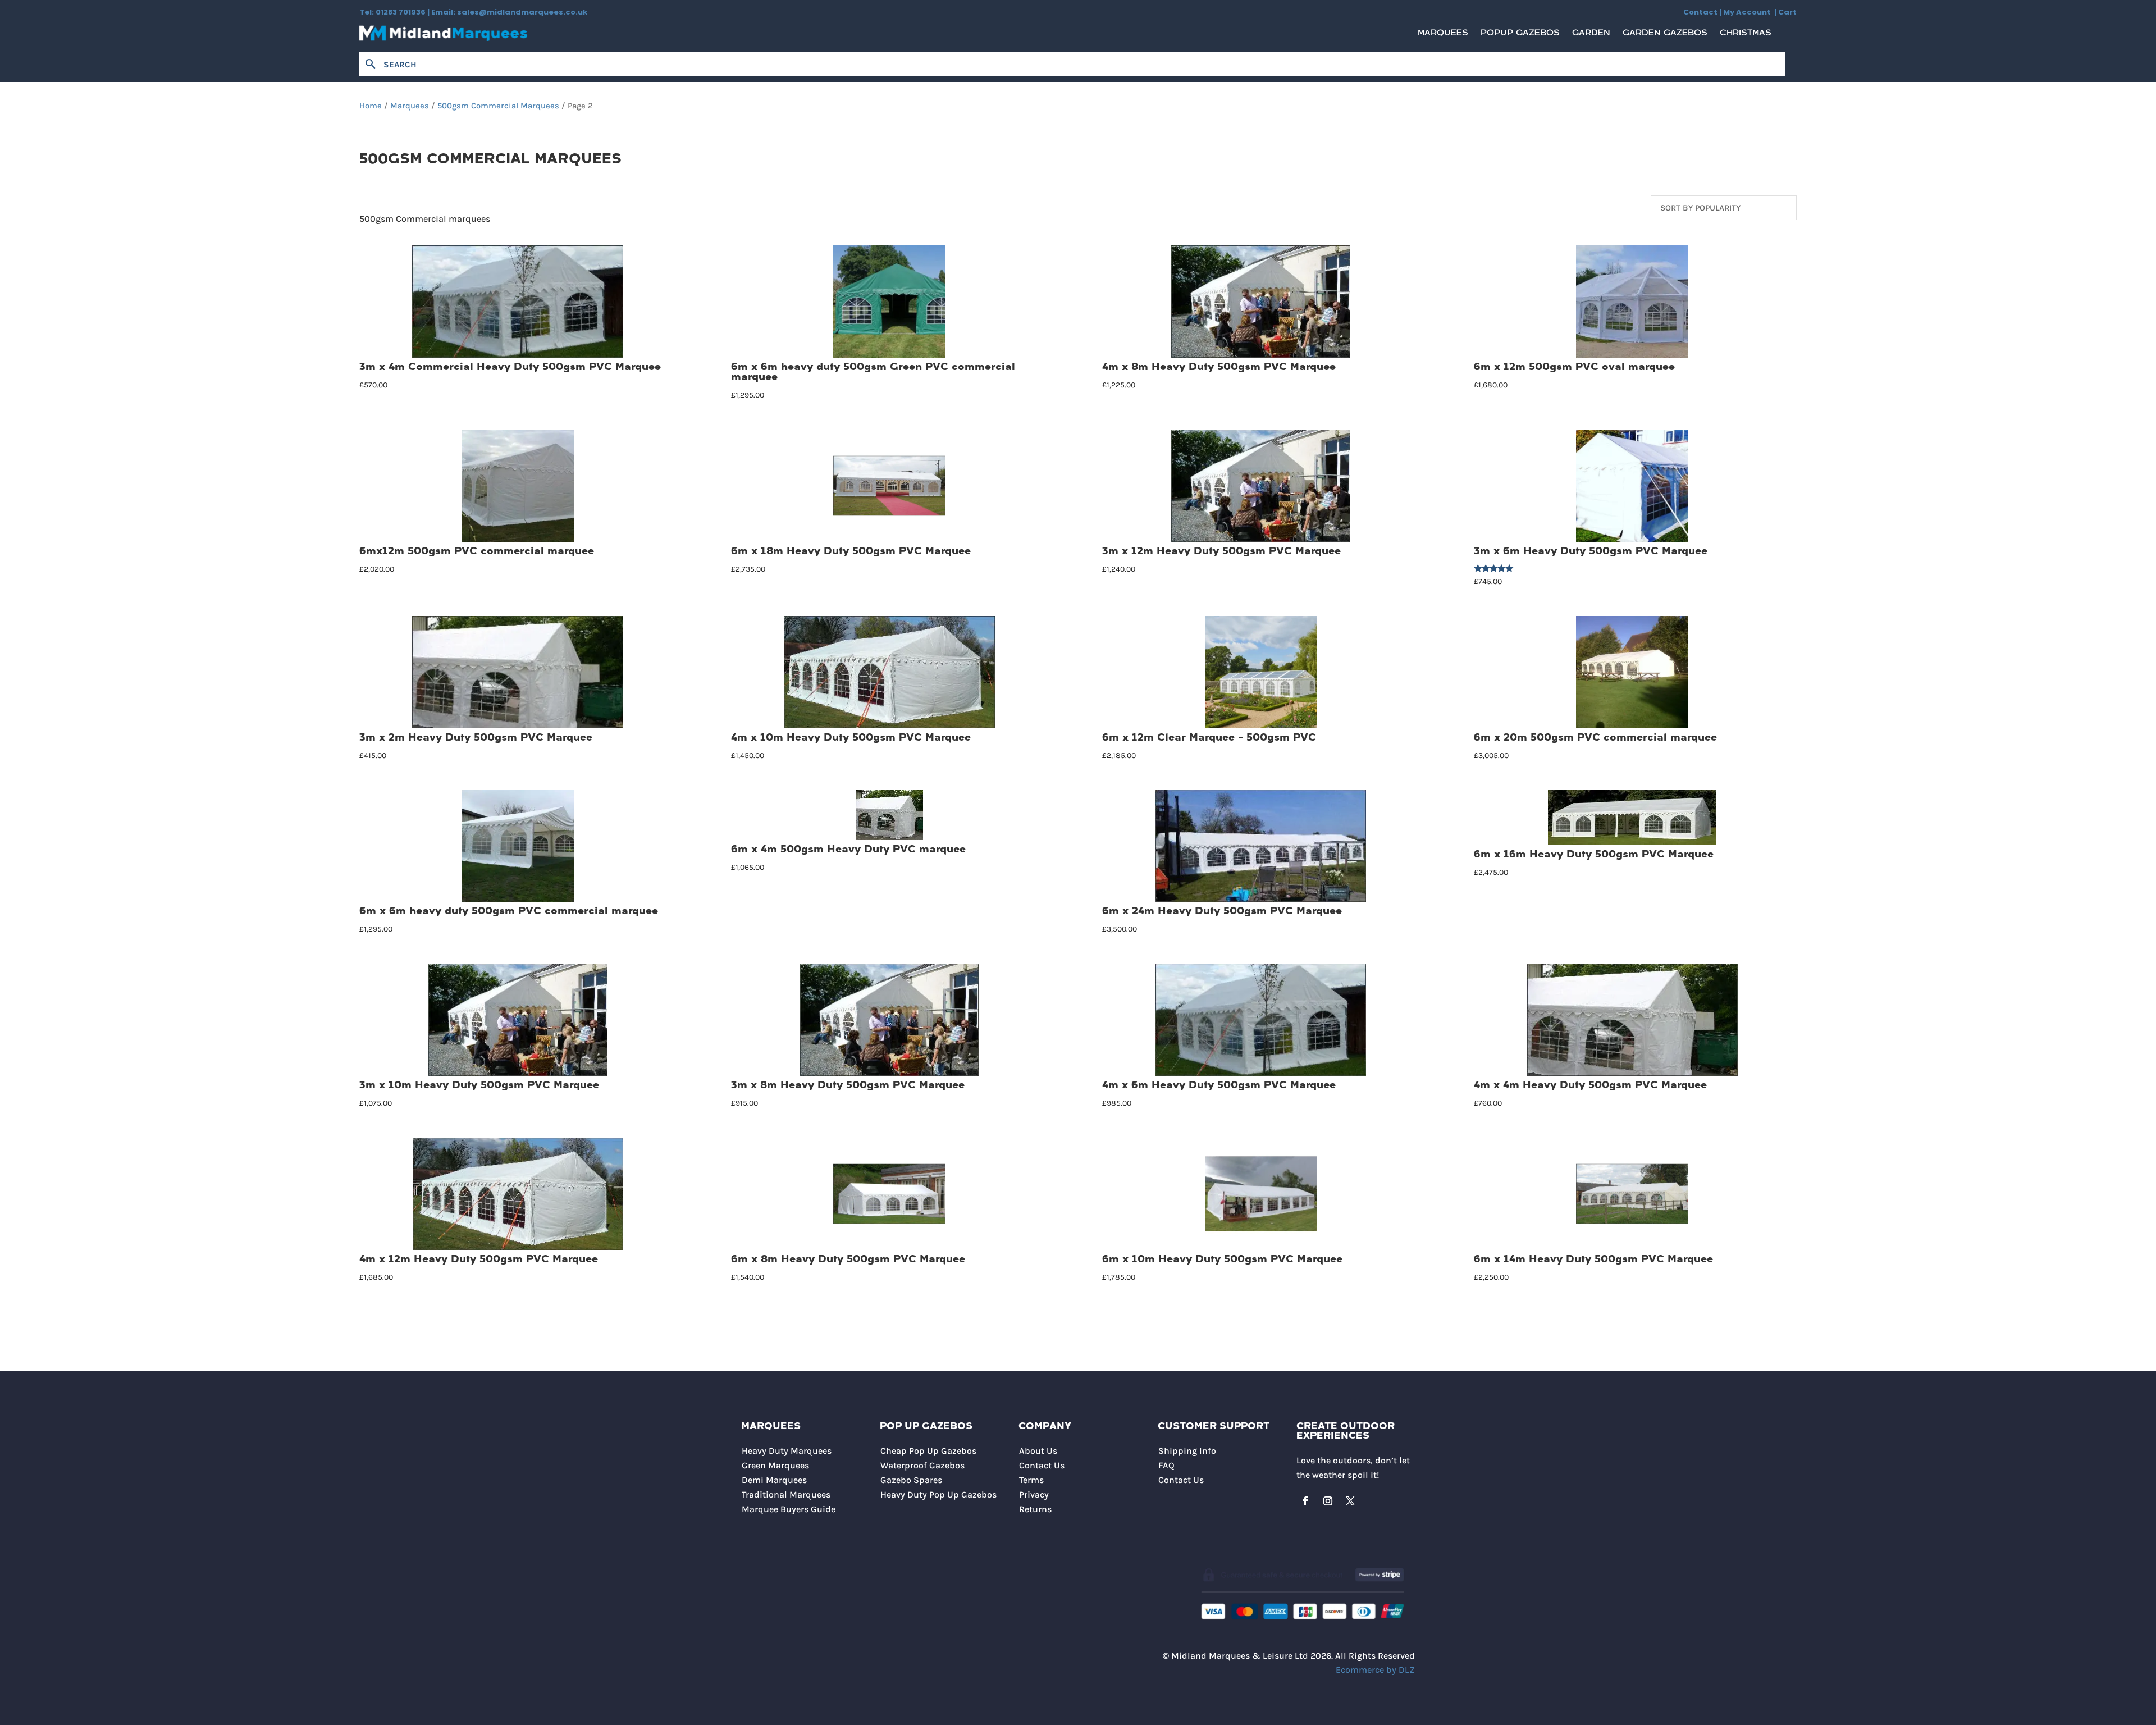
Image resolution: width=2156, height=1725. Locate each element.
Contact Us (1042, 1465)
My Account (1749, 12)
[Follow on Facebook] (1305, 1501)
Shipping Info (1187, 1451)
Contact (1700, 12)
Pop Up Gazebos (926, 1427)
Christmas (1746, 36)
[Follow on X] (1350, 1501)
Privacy (1034, 1494)
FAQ (1166, 1465)
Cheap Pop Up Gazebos (928, 1451)
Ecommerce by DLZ (1375, 1670)
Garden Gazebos (1665, 36)
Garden (1591, 36)
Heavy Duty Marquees (787, 1451)
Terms (1031, 1480)
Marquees (1443, 36)
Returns (1035, 1509)
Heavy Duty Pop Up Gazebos (938, 1494)
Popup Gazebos (1520, 36)
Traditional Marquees (786, 1494)
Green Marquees (775, 1465)
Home (371, 106)
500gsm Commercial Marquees (498, 106)
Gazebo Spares (911, 1480)
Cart (1787, 12)
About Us (1038, 1451)
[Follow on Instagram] (1328, 1501)
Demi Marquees (774, 1480)
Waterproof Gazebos (922, 1465)
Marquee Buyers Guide (789, 1509)
